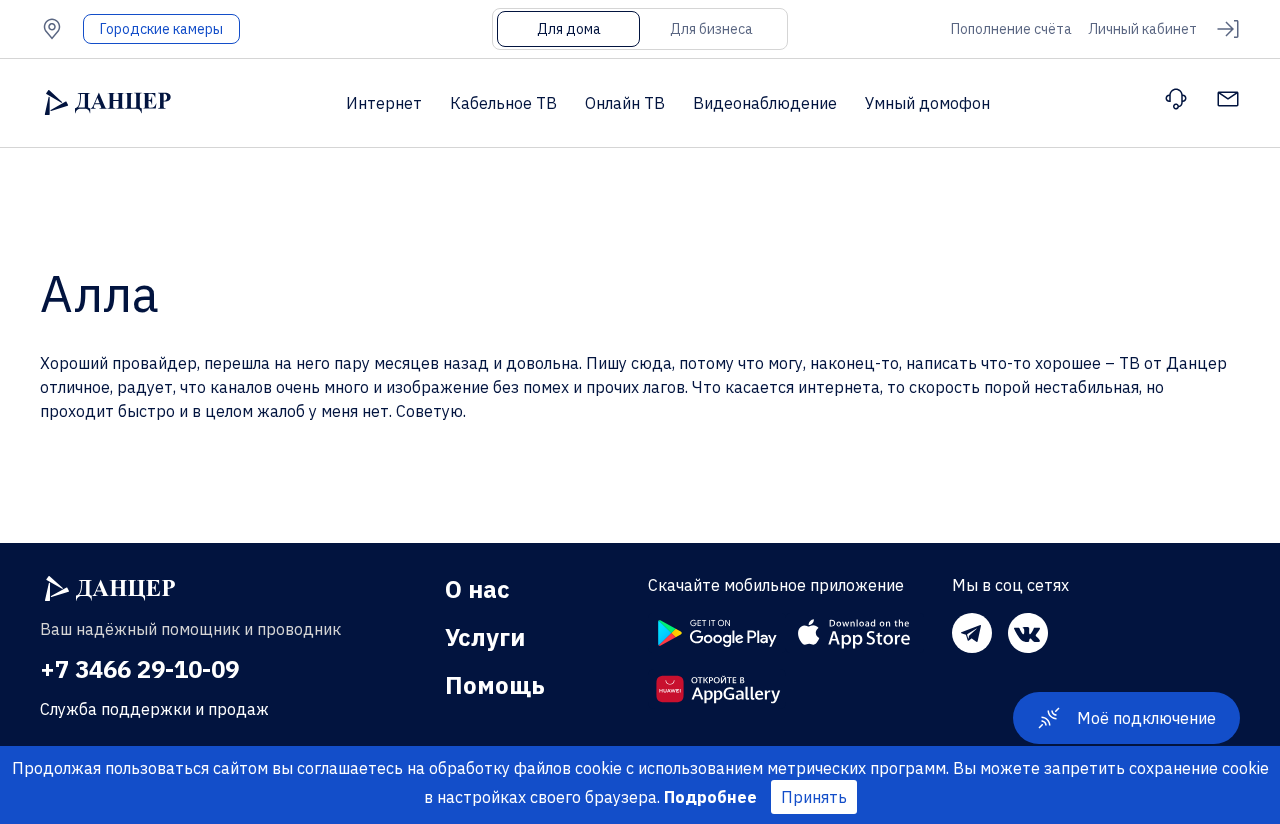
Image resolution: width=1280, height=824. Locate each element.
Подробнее (710, 797)
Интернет (384, 103)
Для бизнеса (711, 29)
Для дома (569, 29)
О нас (477, 589)
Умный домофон (927, 103)
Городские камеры (161, 29)
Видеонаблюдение (765, 103)
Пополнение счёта (1011, 29)
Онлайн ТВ (625, 103)
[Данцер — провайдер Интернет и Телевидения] (110, 589)
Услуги (485, 637)
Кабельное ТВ (503, 103)
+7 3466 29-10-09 (139, 669)
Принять (814, 797)
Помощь (495, 685)
